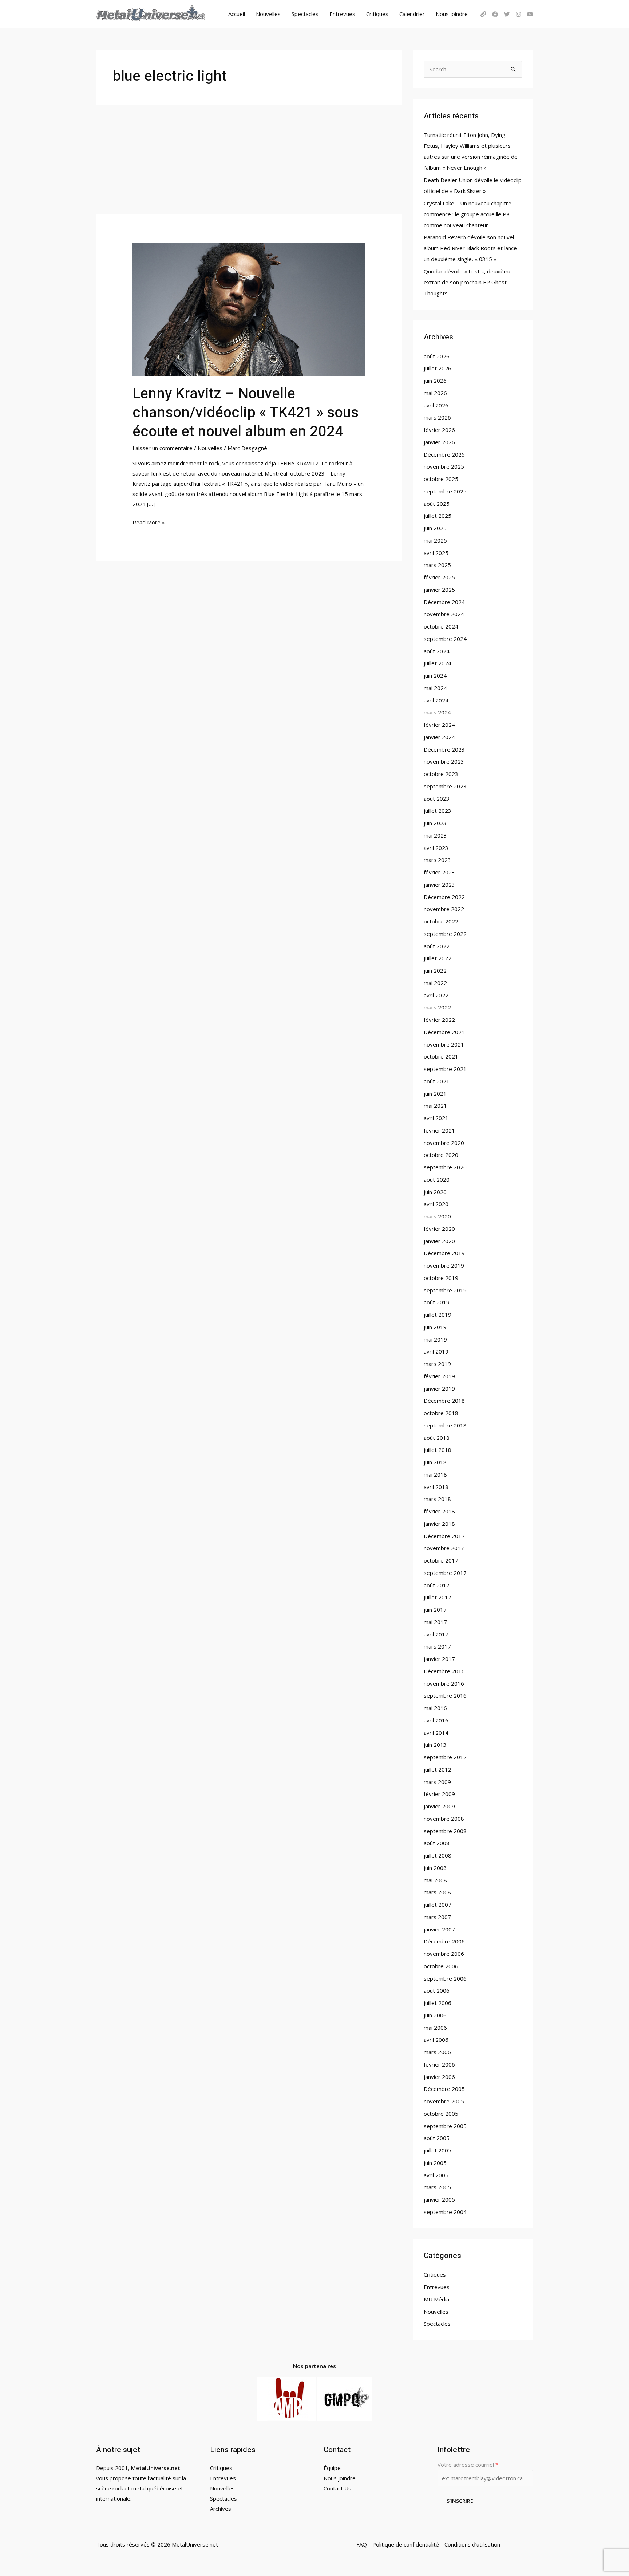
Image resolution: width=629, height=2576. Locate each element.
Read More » (149, 522)
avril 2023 (436, 848)
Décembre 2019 (444, 1253)
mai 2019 (435, 1339)
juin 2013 (435, 1745)
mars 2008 (437, 1892)
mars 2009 (437, 1782)
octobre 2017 (441, 1560)
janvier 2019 (439, 1389)
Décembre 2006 (444, 1941)
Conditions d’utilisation (472, 2544)
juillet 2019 (438, 1315)
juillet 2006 (438, 2003)
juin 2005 (435, 2163)
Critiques (377, 14)
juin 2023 (435, 823)
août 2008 (437, 1843)
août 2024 (437, 651)
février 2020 (439, 1229)
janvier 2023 (439, 885)
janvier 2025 (439, 590)
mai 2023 (435, 835)
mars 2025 (437, 565)
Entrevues (342, 14)
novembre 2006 (444, 1954)
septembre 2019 (445, 1290)
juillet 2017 (438, 1597)
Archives (221, 2509)
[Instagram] (518, 14)
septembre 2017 (445, 1573)
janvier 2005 (439, 2199)
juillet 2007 (438, 1905)
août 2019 (437, 1302)
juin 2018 (435, 1462)
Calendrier (412, 14)
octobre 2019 (441, 1278)
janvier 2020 (439, 1241)
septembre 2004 (445, 2212)
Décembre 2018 (444, 1401)
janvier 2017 (439, 1659)
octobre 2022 (441, 921)
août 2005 (437, 2138)
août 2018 (437, 1438)
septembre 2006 (445, 1978)
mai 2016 (435, 1708)
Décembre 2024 (444, 602)
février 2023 (439, 872)
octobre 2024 (441, 626)
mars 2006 (437, 2052)
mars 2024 (437, 712)
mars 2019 (437, 1364)
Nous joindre (452, 14)
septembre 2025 (445, 491)
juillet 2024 (438, 663)
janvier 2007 (439, 1929)
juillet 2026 (438, 368)
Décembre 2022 (444, 897)
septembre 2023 (445, 786)
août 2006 (437, 1990)
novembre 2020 (444, 1143)
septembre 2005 (445, 2126)
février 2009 (439, 1794)
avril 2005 (436, 2175)
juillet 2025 (438, 516)
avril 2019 (436, 1351)
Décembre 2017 (444, 1536)
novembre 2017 (444, 1548)
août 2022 (437, 946)
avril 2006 (436, 2040)
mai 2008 (435, 1880)
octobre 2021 (441, 1056)
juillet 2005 (438, 2150)
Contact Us (337, 2488)
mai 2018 (435, 1474)
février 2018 (439, 1511)
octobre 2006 (441, 1966)
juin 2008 (435, 1868)
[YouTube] (530, 14)
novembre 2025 (444, 466)
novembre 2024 (444, 614)
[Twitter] (507, 14)
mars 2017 (437, 1646)
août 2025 (437, 504)
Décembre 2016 (444, 1671)
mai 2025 (435, 540)
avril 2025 (436, 553)
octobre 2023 (441, 774)
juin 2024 (435, 675)
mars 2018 (437, 1499)
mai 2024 (435, 688)
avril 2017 (436, 1634)
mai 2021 (435, 1106)
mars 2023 (437, 860)
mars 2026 (437, 417)
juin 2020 (435, 1192)
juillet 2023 (438, 811)
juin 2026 (435, 381)
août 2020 (437, 1179)
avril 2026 (436, 405)
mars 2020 (437, 1216)
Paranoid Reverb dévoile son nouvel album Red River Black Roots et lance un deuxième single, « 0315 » (470, 248)
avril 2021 (436, 1118)
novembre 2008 (444, 1819)
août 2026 (437, 356)
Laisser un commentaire (163, 448)
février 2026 (439, 430)
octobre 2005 (441, 2114)
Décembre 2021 (444, 1032)
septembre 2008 (445, 1831)
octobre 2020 (441, 1155)
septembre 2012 (445, 1757)
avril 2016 (436, 1720)
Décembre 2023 (444, 749)
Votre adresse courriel (468, 2465)
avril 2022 (436, 995)
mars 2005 (437, 2187)
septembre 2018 (445, 1425)
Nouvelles (268, 14)
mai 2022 (435, 983)
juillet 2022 (438, 958)
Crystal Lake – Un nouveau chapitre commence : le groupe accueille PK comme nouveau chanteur (468, 214)
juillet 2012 (438, 1769)
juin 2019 (435, 1327)
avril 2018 (436, 1487)
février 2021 (439, 1130)
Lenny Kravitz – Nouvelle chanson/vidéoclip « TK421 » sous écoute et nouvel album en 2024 (246, 413)
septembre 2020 (445, 1167)
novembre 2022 (444, 909)
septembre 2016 (445, 1695)
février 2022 (439, 1020)
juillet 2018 (438, 1450)
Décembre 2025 (444, 454)
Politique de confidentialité (406, 2544)
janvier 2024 (439, 737)
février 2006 (439, 2064)
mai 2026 (435, 393)
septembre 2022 (445, 934)
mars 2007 (437, 1917)
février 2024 (439, 725)
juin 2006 (435, 2015)
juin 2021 (435, 1094)
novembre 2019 (444, 1265)
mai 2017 (435, 1622)
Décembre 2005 (444, 2089)
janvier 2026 (439, 442)
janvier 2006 (439, 2077)
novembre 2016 (444, 1683)
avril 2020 (436, 1204)
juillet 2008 (438, 1855)
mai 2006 (435, 2028)
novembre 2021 (444, 1044)
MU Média (436, 2299)
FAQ (362, 2544)
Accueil (237, 14)
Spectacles (305, 14)
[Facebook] (495, 14)
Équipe (332, 2468)
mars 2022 (437, 1007)
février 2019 (439, 1376)
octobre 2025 (441, 479)
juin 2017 (435, 1610)
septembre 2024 (445, 639)
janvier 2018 (439, 1524)
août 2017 (437, 1585)
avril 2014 (436, 1733)
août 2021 (437, 1081)
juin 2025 (435, 528)
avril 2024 (436, 700)
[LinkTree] (483, 14)
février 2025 (439, 577)
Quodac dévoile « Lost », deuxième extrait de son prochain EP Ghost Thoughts (468, 282)
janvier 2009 (439, 1806)
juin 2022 (435, 970)
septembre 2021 (445, 1069)
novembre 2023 (444, 761)
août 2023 (437, 799)
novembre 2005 (444, 2101)
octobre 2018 (441, 1413)
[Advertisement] (249, 159)
